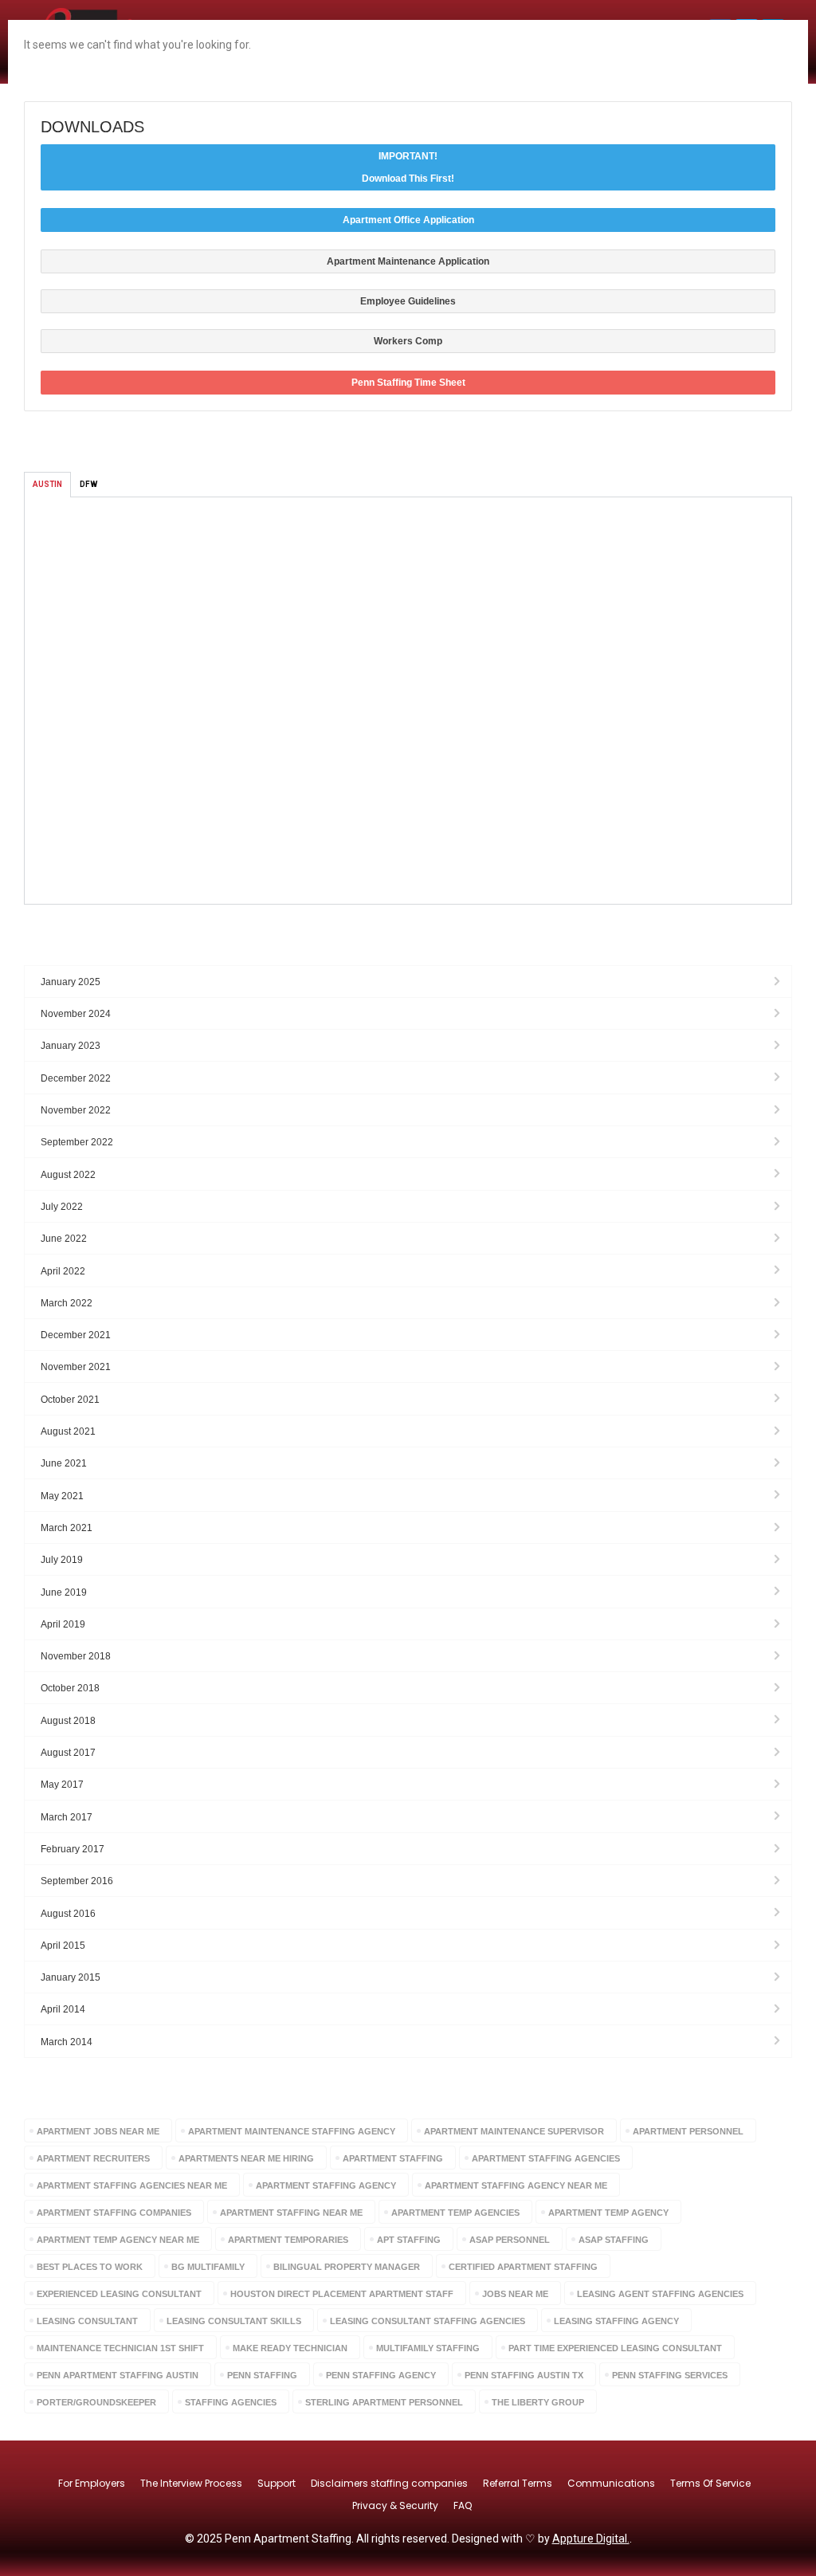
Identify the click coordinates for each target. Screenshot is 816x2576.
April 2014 (63, 2009)
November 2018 (76, 1656)
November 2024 (76, 1014)
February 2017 (73, 1849)
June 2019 (64, 1592)
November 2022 (76, 1110)
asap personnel (510, 2240)
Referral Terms (518, 2483)
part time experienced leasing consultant (615, 2348)
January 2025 (71, 982)
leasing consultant (87, 2321)
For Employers (92, 2483)
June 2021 (64, 1463)
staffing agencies (231, 2402)
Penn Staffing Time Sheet (408, 383)
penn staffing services (670, 2375)
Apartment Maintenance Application (408, 261)
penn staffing (262, 2375)
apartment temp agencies (455, 2213)
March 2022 (67, 1303)
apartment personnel (688, 2131)
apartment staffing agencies (546, 2158)
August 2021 (68, 1431)
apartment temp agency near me (118, 2240)
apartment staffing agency (326, 2185)
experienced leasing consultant (119, 2294)
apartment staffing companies (114, 2213)
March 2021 (67, 1528)
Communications (611, 2483)
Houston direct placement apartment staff (342, 2294)
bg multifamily (208, 2267)
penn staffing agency (381, 2375)
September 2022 (77, 1142)
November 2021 (76, 1367)
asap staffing (614, 2240)
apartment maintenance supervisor (514, 2131)
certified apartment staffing (523, 2267)
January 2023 (71, 1046)
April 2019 (63, 1624)
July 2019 (62, 1560)
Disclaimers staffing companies (389, 2483)
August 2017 (68, 1753)
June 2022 (64, 1239)
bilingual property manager (347, 2267)
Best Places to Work (90, 2267)
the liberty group (538, 2402)
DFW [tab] (88, 484)
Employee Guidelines (408, 301)
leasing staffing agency (616, 2321)
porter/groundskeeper (96, 2402)
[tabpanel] (408, 701)
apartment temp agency (608, 2213)
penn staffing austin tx (524, 2375)
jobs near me (515, 2294)
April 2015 (63, 1946)
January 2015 (71, 1977)
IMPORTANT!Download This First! (408, 167)
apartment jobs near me (98, 2131)
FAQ (463, 2505)
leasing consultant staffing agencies (428, 2321)
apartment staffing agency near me (516, 2185)
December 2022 (76, 1078)
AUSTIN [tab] (47, 484)
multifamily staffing (428, 2348)
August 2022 (68, 1175)
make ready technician (290, 2348)
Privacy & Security (395, 2505)
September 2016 (77, 1881)
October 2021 (70, 1400)
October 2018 (70, 1688)
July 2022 (62, 1207)
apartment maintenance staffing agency (292, 2131)
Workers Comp (408, 341)
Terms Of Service (710, 2483)
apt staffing (409, 2240)
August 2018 (68, 1721)
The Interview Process (191, 2483)
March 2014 (67, 2042)
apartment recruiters (93, 2158)
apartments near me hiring (246, 2158)
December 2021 (76, 1335)
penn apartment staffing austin (118, 2375)
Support (277, 2483)
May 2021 (62, 1496)
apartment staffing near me (291, 2213)
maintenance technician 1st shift (120, 2348)
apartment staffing (393, 2158)
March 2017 (67, 1817)
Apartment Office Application (408, 220)
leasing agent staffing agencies (660, 2294)
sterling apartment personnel (384, 2402)
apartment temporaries (288, 2240)
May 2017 (62, 1785)
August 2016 (68, 1914)
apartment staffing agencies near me (132, 2185)
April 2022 (63, 1271)
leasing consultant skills (234, 2321)
